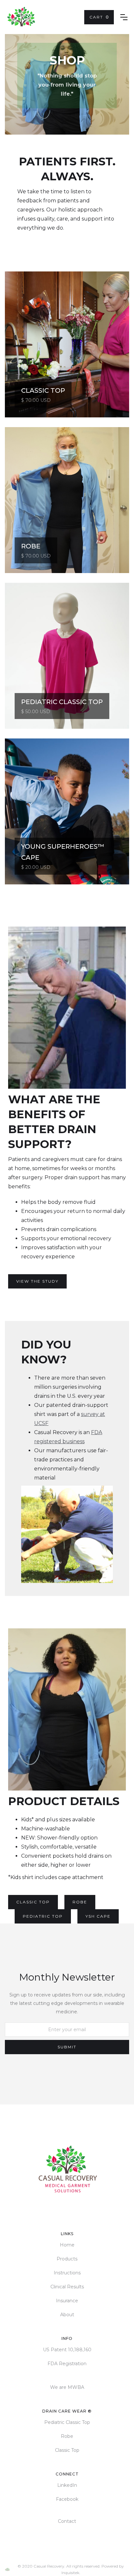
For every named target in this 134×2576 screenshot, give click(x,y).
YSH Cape (98, 1916)
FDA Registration (67, 2364)
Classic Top (33, 1902)
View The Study (37, 1281)
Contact (67, 2521)
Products (67, 2259)
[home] (21, 17)
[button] (99, 17)
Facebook (67, 2499)
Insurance (67, 2301)
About (67, 2315)
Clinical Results (67, 2287)
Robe (80, 1902)
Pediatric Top (43, 1916)
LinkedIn (67, 2485)
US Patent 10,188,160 (67, 2350)
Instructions (67, 2273)
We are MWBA (67, 2387)
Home (67, 2245)
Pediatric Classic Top (67, 2422)
